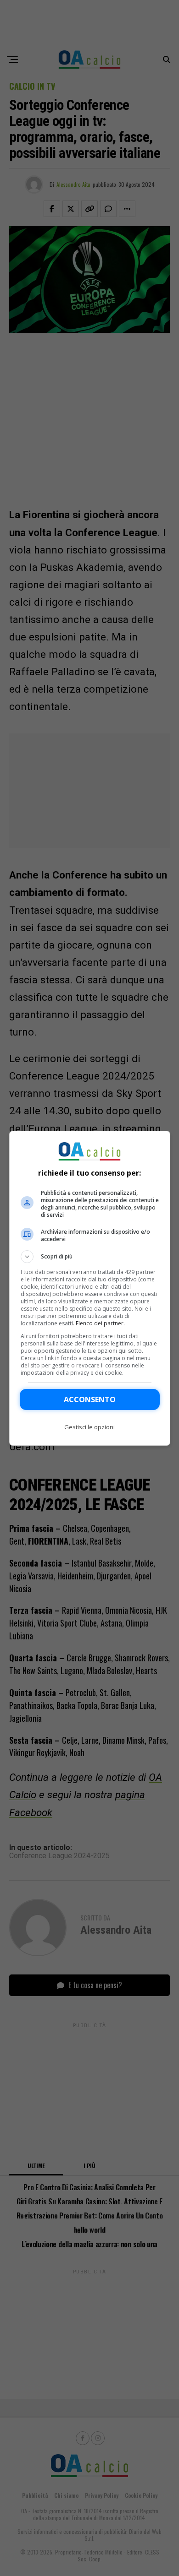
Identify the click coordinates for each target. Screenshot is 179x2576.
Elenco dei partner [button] (100, 1323)
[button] (90, 1257)
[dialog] (90, 1288)
